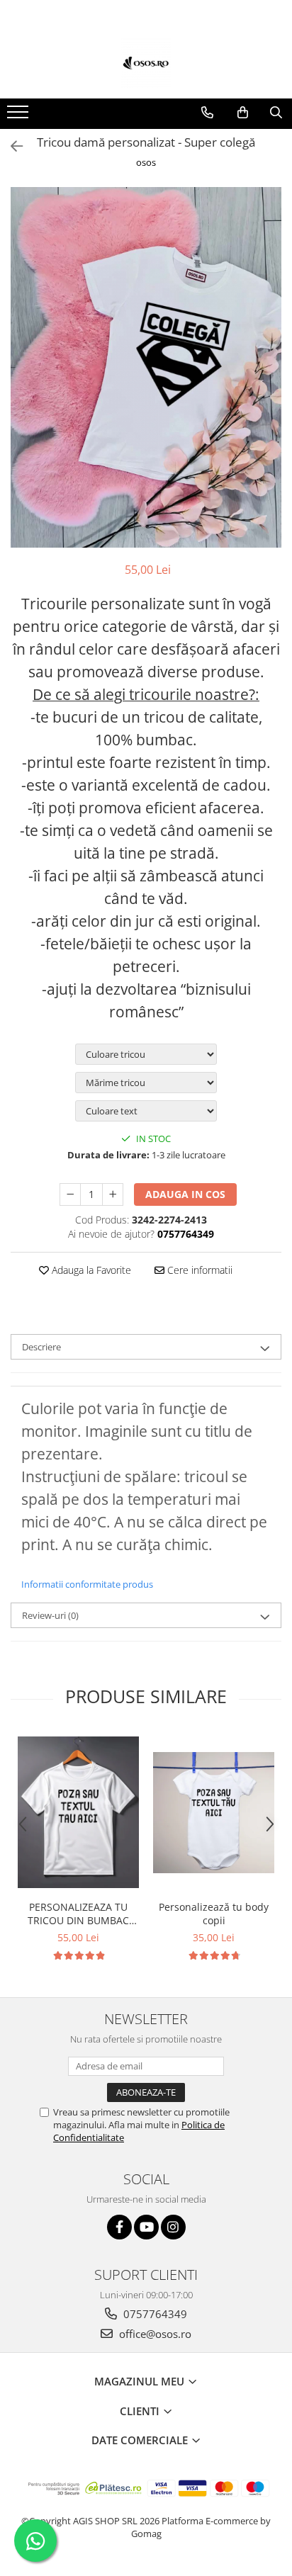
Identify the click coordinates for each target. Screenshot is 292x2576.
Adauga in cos (185, 1194)
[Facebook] (119, 2227)
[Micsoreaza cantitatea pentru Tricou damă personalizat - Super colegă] (70, 1194)
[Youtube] (146, 2227)
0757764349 (154, 2314)
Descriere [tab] (41, 1347)
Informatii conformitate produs (87, 1584)
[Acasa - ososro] (146, 63)
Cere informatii (198, 1270)
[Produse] (19, 116)
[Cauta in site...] (276, 113)
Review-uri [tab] (50, 1615)
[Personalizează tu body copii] (214, 1813)
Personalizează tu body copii (214, 1914)
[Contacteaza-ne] (207, 113)
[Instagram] (173, 2227)
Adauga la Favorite (90, 1270)
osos (146, 162)
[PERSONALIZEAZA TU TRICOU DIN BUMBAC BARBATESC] (78, 1812)
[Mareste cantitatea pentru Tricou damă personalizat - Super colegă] (113, 1194)
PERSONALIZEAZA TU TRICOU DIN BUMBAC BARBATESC (78, 1914)
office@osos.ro (154, 2334)
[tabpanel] (146, 367)
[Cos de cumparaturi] (243, 113)
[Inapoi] (11, 146)
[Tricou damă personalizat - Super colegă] (146, 367)
